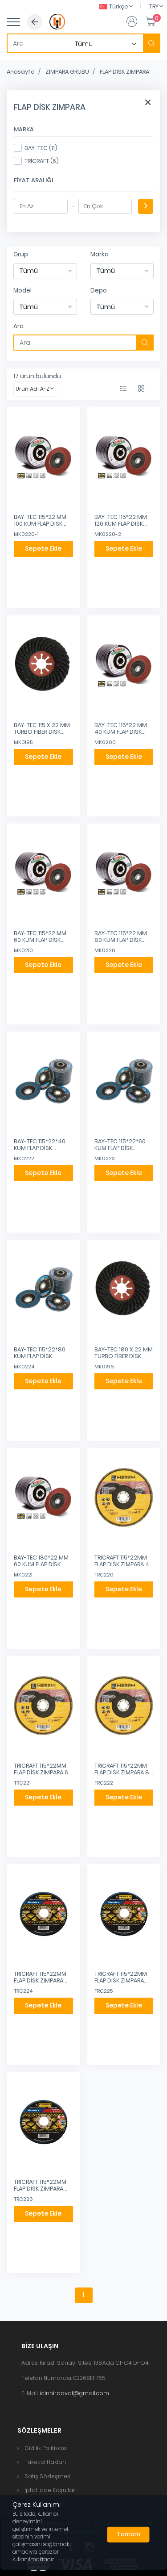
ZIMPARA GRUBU (67, 72)
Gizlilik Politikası (45, 2448)
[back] (35, 22)
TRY (154, 6)
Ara (18, 326)
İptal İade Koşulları (51, 2490)
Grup (21, 254)
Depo (99, 291)
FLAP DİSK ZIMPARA (124, 72)
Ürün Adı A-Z (33, 389)
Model (22, 291)
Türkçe (119, 6)
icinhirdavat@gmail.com (74, 2393)
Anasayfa (21, 72)
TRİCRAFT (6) (42, 161)
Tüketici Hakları (45, 2462)
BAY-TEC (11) (41, 148)
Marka (100, 254)
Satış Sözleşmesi (48, 2476)
